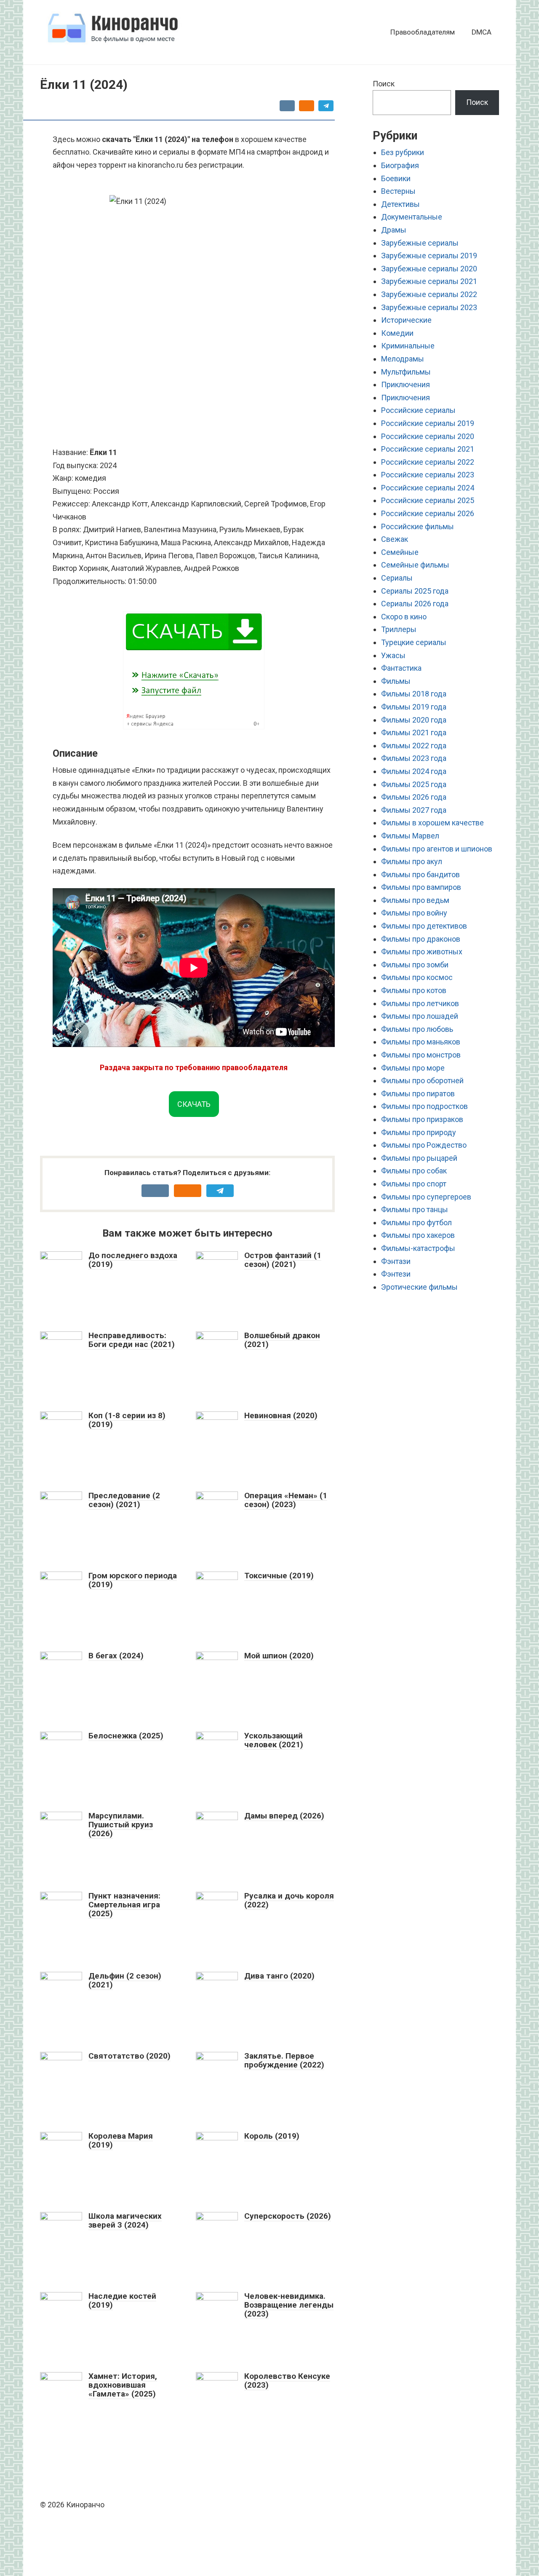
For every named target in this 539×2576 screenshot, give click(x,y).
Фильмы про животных (422, 952)
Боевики (396, 178)
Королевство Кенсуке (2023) (287, 2381)
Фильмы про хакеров (418, 1235)
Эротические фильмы (419, 1287)
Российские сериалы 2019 (428, 423)
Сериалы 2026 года (415, 604)
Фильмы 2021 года (414, 732)
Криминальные (408, 346)
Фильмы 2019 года (414, 707)
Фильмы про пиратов (418, 1094)
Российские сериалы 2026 (428, 513)
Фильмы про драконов (421, 939)
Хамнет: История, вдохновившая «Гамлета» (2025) (123, 2385)
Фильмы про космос (417, 977)
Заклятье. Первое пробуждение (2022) (284, 2060)
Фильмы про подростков (424, 1106)
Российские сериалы (418, 410)
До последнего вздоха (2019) (133, 1260)
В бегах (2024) (116, 1656)
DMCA (482, 32)
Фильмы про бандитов (420, 874)
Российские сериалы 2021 (428, 449)
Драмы (394, 230)
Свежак (395, 539)
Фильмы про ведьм (415, 900)
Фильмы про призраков (422, 1119)
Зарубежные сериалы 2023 (429, 307)
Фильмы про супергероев (426, 1197)
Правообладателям (423, 32)
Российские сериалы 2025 (428, 500)
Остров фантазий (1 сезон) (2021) (283, 1260)
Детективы (400, 204)
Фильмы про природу (419, 1132)
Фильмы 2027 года (414, 810)
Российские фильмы (418, 526)
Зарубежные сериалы (420, 243)
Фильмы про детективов (424, 926)
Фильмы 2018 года (414, 694)
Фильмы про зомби (415, 965)
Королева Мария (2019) (121, 2140)
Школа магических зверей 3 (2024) (125, 2220)
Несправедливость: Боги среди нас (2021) (132, 1340)
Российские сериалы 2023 (428, 475)
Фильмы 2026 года (414, 797)
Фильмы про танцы (415, 1209)
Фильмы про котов (414, 990)
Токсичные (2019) (279, 1576)
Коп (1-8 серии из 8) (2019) (127, 1420)
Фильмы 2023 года (414, 758)
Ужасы (393, 655)
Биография (400, 165)
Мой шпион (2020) (279, 1656)
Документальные (412, 217)
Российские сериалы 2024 (428, 488)
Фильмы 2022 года (414, 746)
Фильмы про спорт (414, 1184)
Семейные (400, 552)
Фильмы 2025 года (414, 784)
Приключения (406, 384)
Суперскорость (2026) (288, 2216)
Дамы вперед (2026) (284, 1816)
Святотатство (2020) (129, 2056)
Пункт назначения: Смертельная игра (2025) (124, 1905)
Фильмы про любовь (417, 1029)
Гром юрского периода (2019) (133, 1580)
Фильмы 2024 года (414, 771)
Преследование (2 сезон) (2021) (124, 1500)
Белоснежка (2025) (126, 1736)
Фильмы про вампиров (421, 887)
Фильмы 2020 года (414, 720)
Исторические (406, 320)
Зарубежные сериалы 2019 (429, 256)
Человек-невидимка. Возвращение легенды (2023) (289, 2305)
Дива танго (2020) (279, 1976)
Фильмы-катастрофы (418, 1248)
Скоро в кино (404, 617)
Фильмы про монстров (421, 1055)
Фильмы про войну (414, 913)
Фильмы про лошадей (420, 1016)
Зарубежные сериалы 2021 (429, 281)
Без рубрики (403, 152)
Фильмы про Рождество (424, 1145)
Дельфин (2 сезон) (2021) (125, 1980)
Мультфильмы (406, 372)
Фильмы (396, 681)
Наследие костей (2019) (122, 2300)
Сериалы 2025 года (415, 591)
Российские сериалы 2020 (428, 436)
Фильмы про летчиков (420, 1003)
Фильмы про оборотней (422, 1080)
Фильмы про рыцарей (419, 1158)
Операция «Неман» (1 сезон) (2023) (286, 1500)
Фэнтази (396, 1261)
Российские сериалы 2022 (428, 462)
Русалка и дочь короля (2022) (289, 1900)
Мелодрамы (403, 359)
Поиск (384, 84)
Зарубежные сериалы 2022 (429, 294)
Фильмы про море (413, 1068)
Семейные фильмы (415, 565)
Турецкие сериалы (414, 642)
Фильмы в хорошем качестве (432, 823)
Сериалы (397, 578)
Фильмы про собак (414, 1171)
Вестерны (398, 191)
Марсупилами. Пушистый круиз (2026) (121, 1825)
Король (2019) (272, 2136)
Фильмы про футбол (416, 1222)
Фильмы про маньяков (421, 1042)
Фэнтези (396, 1274)
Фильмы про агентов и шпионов (437, 849)
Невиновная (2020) (281, 1415)
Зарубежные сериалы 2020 (429, 269)
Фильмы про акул (412, 861)
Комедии (397, 333)
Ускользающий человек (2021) (274, 1740)
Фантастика (401, 668)
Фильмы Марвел (410, 836)
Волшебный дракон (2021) (282, 1340)
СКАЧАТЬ (194, 1104)
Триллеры (399, 629)
